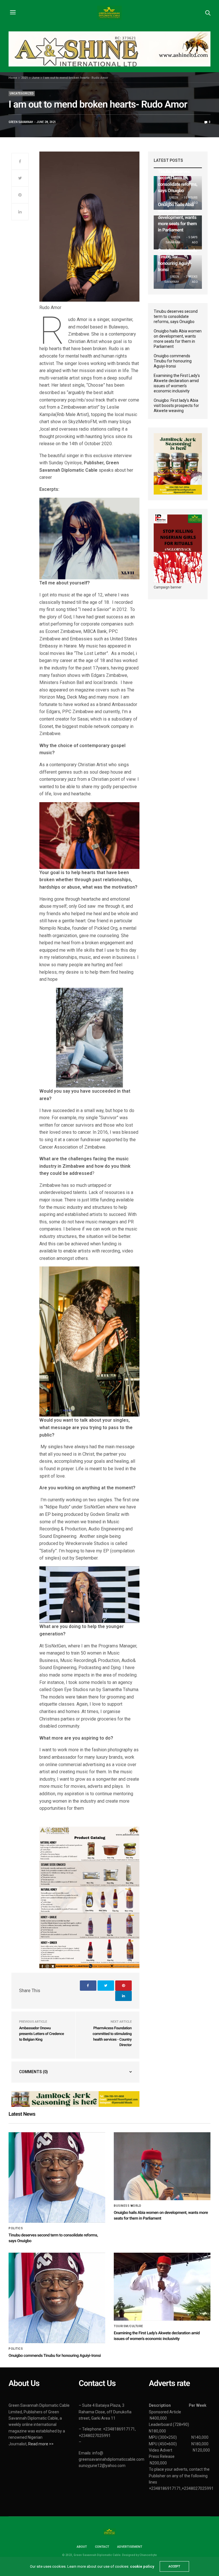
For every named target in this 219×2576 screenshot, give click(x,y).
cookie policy (142, 2566)
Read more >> (41, 2444)
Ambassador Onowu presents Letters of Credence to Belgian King (41, 2034)
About (82, 2547)
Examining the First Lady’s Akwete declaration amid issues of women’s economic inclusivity (177, 383)
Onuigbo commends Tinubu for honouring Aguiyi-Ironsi (173, 361)
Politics (16, 2228)
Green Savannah (21, 122)
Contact (102, 2547)
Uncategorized (22, 93)
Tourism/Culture (128, 2326)
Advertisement (130, 2547)
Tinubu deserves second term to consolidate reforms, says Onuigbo (176, 316)
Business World (127, 2206)
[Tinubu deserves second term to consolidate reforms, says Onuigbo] (57, 2178)
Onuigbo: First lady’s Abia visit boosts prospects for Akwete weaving (176, 406)
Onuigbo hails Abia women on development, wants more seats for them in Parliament (177, 217)
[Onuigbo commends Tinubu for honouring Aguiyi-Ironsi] (57, 2298)
